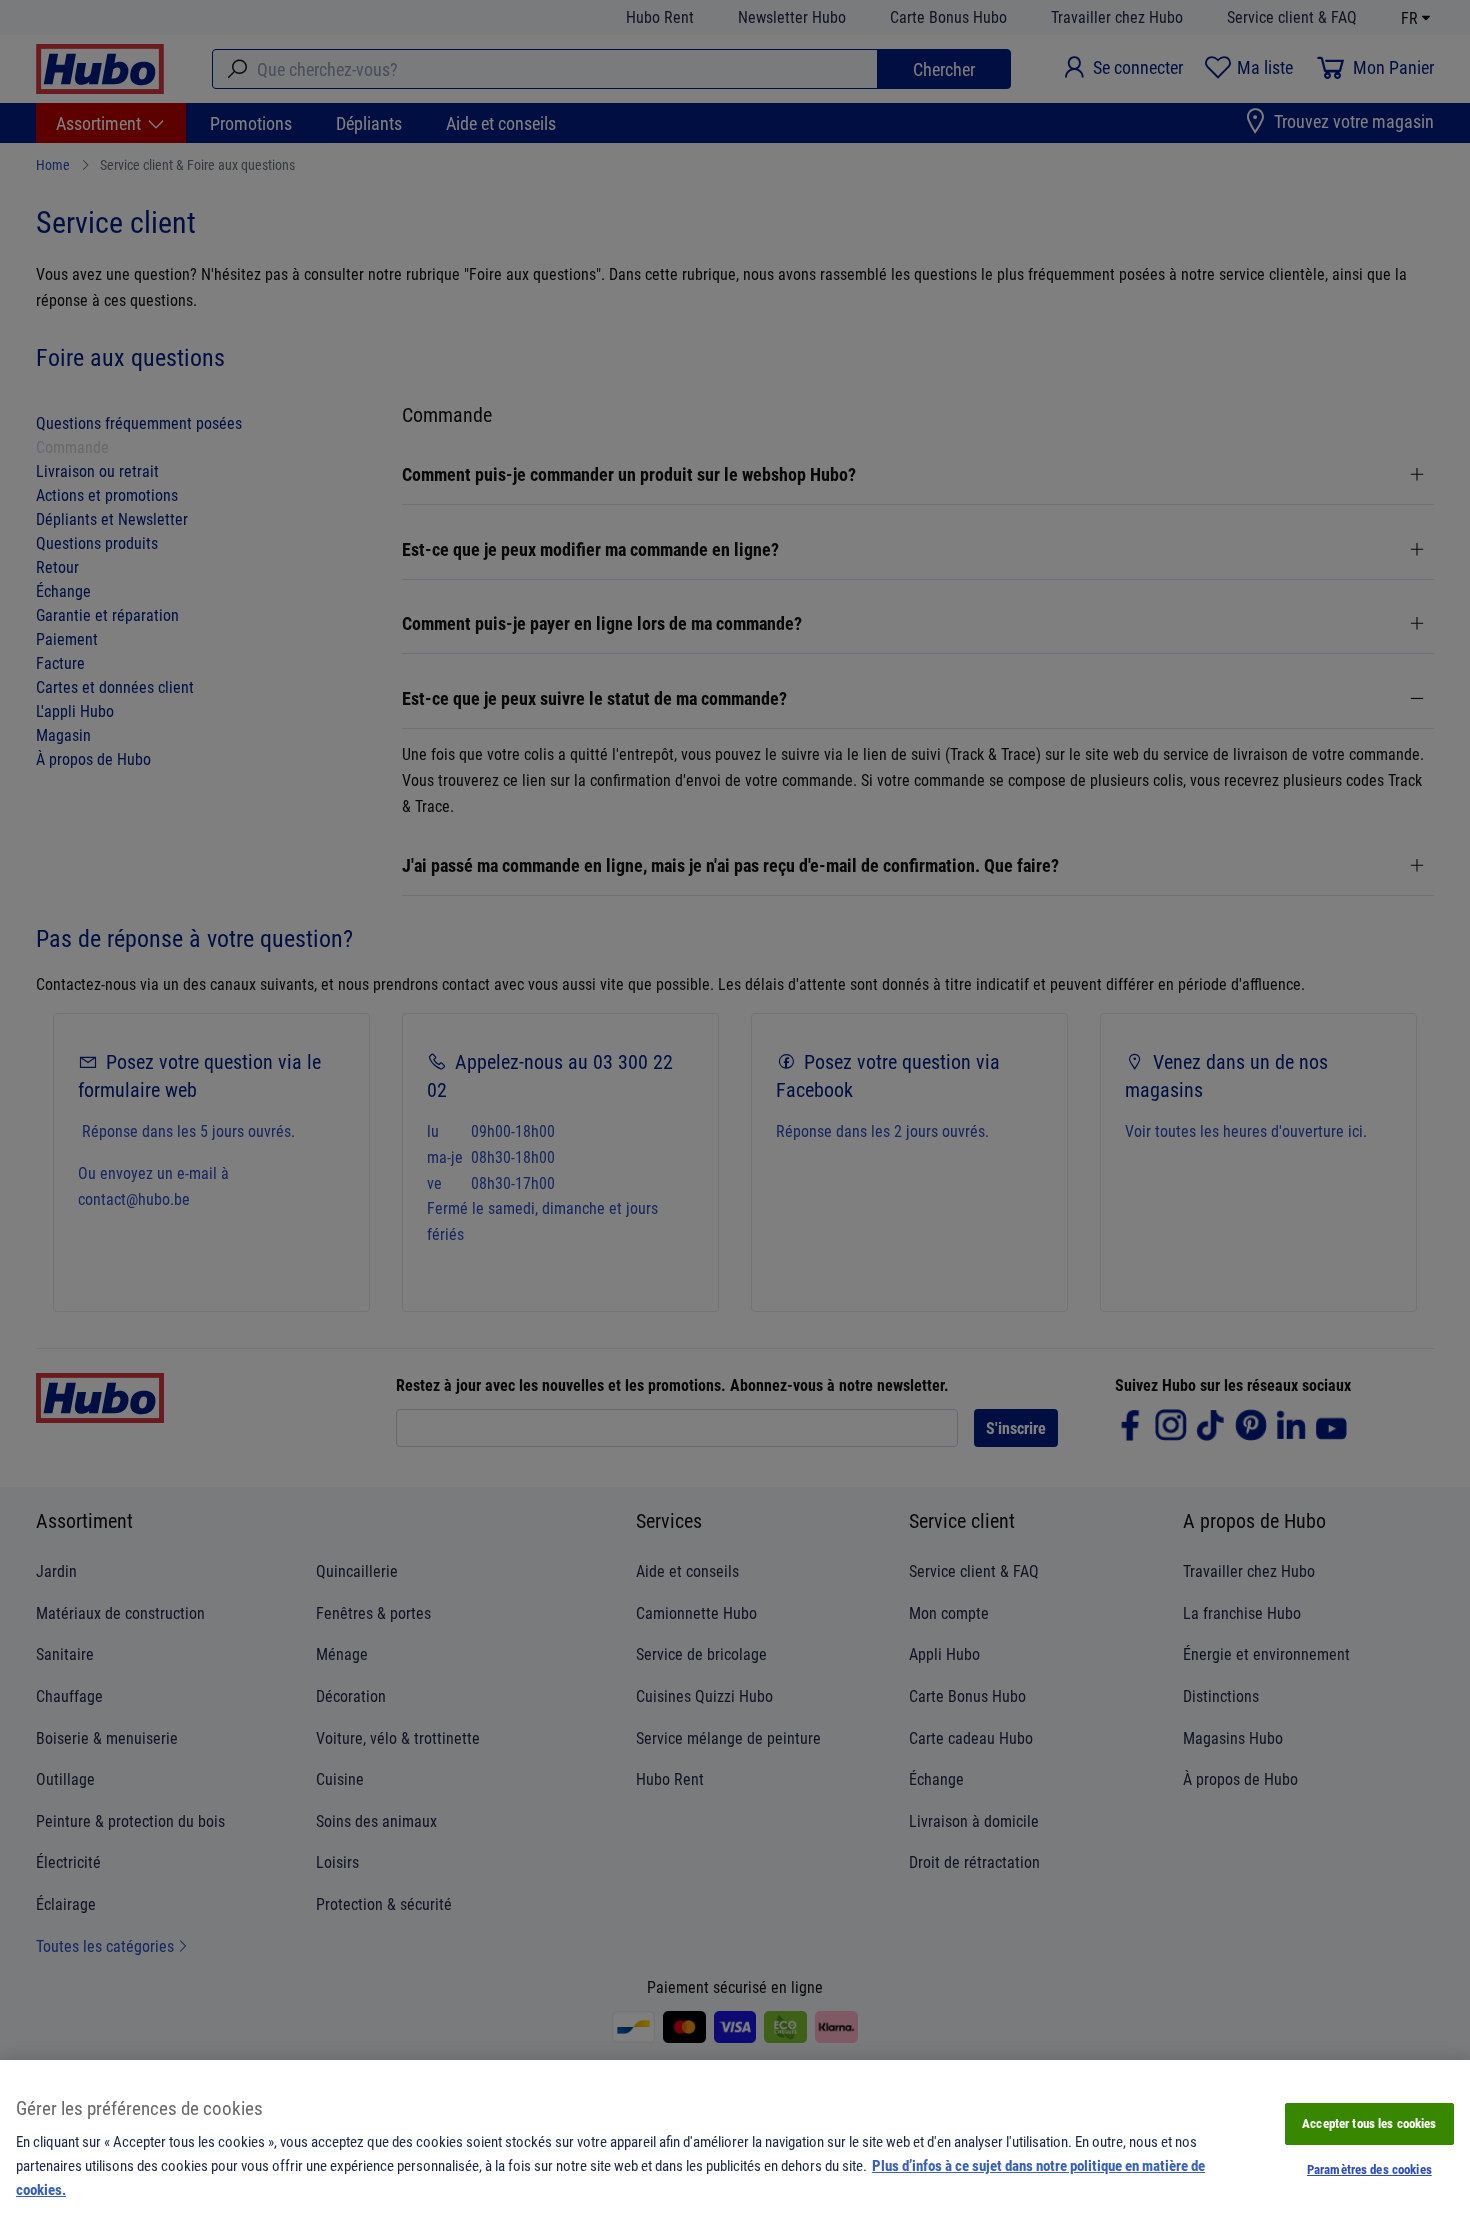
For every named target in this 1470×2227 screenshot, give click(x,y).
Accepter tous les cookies (1369, 2123)
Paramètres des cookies (1369, 2169)
